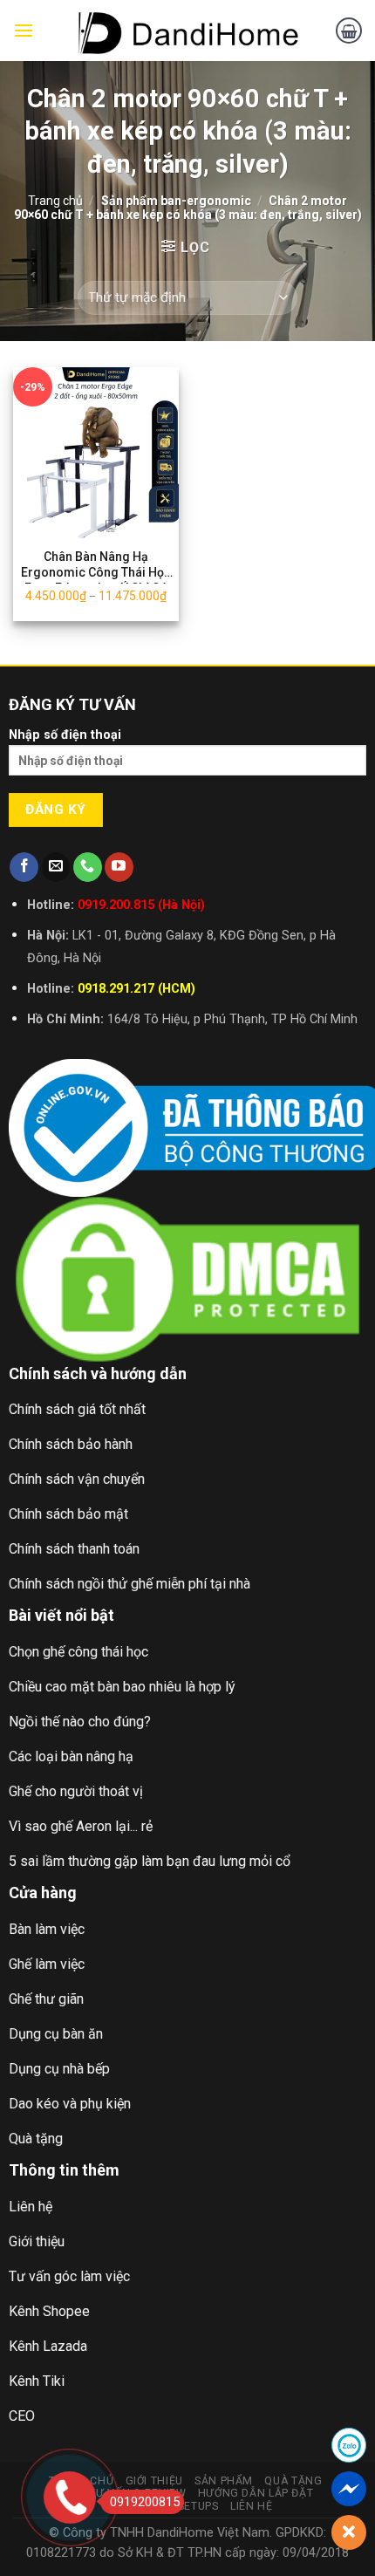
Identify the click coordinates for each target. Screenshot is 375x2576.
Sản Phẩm (224, 2481)
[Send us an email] (56, 867)
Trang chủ (55, 201)
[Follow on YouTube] (119, 867)
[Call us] (88, 867)
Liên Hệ (251, 2506)
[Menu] (24, 30)
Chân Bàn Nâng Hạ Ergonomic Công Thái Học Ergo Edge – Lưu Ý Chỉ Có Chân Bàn (96, 567)
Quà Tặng (293, 2481)
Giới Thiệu (154, 2481)
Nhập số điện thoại (65, 735)
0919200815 (145, 2502)
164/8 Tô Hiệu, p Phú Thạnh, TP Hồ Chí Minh (232, 1019)
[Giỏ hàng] (349, 31)
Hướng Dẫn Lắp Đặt (256, 2493)
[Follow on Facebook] (24, 867)
